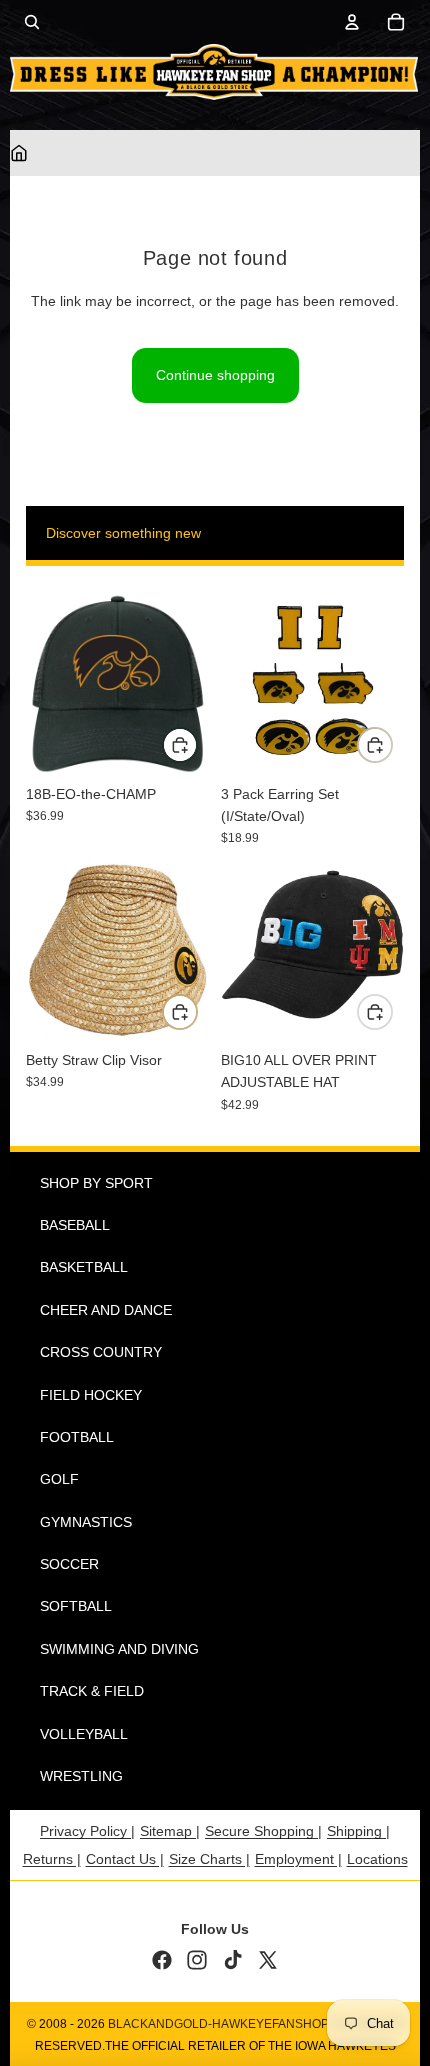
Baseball (75, 1225)
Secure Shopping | (263, 1831)
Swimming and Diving (119, 1649)
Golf (59, 1479)
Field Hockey (91, 1395)
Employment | (298, 1859)
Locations (377, 1859)
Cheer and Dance (106, 1310)
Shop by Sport (96, 1183)
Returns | (52, 1859)
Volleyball (84, 1734)
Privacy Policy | (87, 1831)
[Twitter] (268, 1960)
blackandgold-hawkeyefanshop (218, 2024)
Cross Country (101, 1352)
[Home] (19, 153)
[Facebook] (162, 1960)
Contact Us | (125, 1859)
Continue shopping (215, 375)
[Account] (352, 22)
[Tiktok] (233, 1960)
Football (77, 1437)
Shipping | (358, 1831)
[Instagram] (197, 1960)
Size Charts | (209, 1859)
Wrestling (81, 1776)
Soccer (69, 1564)
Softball (76, 1606)
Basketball (84, 1267)
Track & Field (92, 1691)
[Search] (32, 22)
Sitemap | (170, 1831)
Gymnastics (86, 1522)
